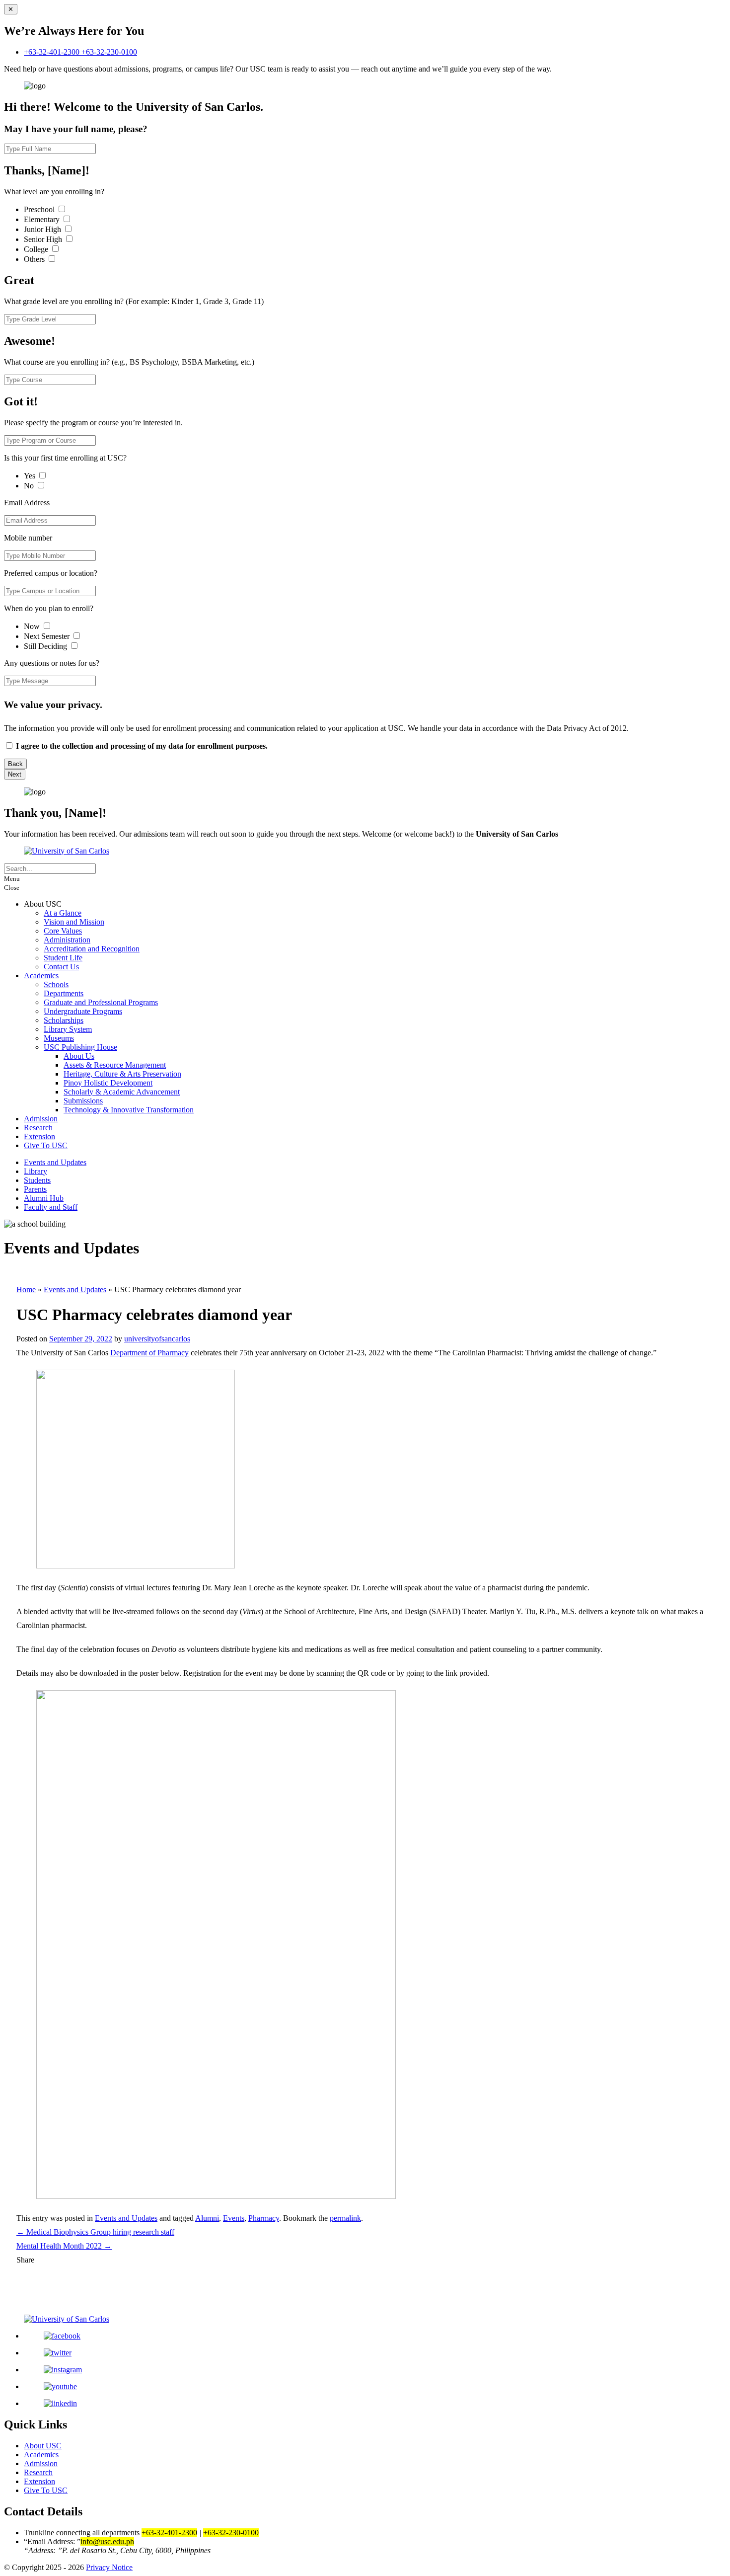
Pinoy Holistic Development (108, 1083)
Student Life (63, 958)
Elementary (43, 219)
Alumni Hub (44, 1198)
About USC (43, 2446)
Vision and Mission (74, 922)
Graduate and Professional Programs (101, 1002)
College (37, 249)
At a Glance (63, 913)
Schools (56, 984)
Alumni (207, 2218)
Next (15, 774)
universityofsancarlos (157, 1339)
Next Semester (47, 636)
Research (38, 1128)
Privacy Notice (109, 2567)
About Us (79, 1056)
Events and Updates (55, 1162)
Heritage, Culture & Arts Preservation (122, 1074)
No (30, 486)
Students (37, 1180)
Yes (31, 476)
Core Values (63, 931)
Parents (35, 1189)
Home (26, 1289)
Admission (41, 1119)
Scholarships (64, 1020)
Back (15, 764)
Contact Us (61, 967)
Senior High (44, 239)
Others (35, 259)
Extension (39, 1136)
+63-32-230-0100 (109, 52)
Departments (64, 993)
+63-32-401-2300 (53, 52)
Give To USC (46, 1145)
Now (33, 626)
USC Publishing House (80, 1047)
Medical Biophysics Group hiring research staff (95, 2232)
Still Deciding (46, 646)
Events (234, 2218)
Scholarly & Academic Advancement (122, 1092)
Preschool (40, 209)
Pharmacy (264, 2218)
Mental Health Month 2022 (64, 2246)
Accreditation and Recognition (92, 949)
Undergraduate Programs (83, 1011)
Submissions (83, 1101)
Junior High (43, 229)
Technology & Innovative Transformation (129, 1110)
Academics (41, 976)
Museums (59, 1038)
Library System (68, 1029)
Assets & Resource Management (115, 1065)
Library (36, 1171)
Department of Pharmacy (149, 1353)
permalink (345, 2218)
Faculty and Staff (51, 1207)
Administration (67, 940)
